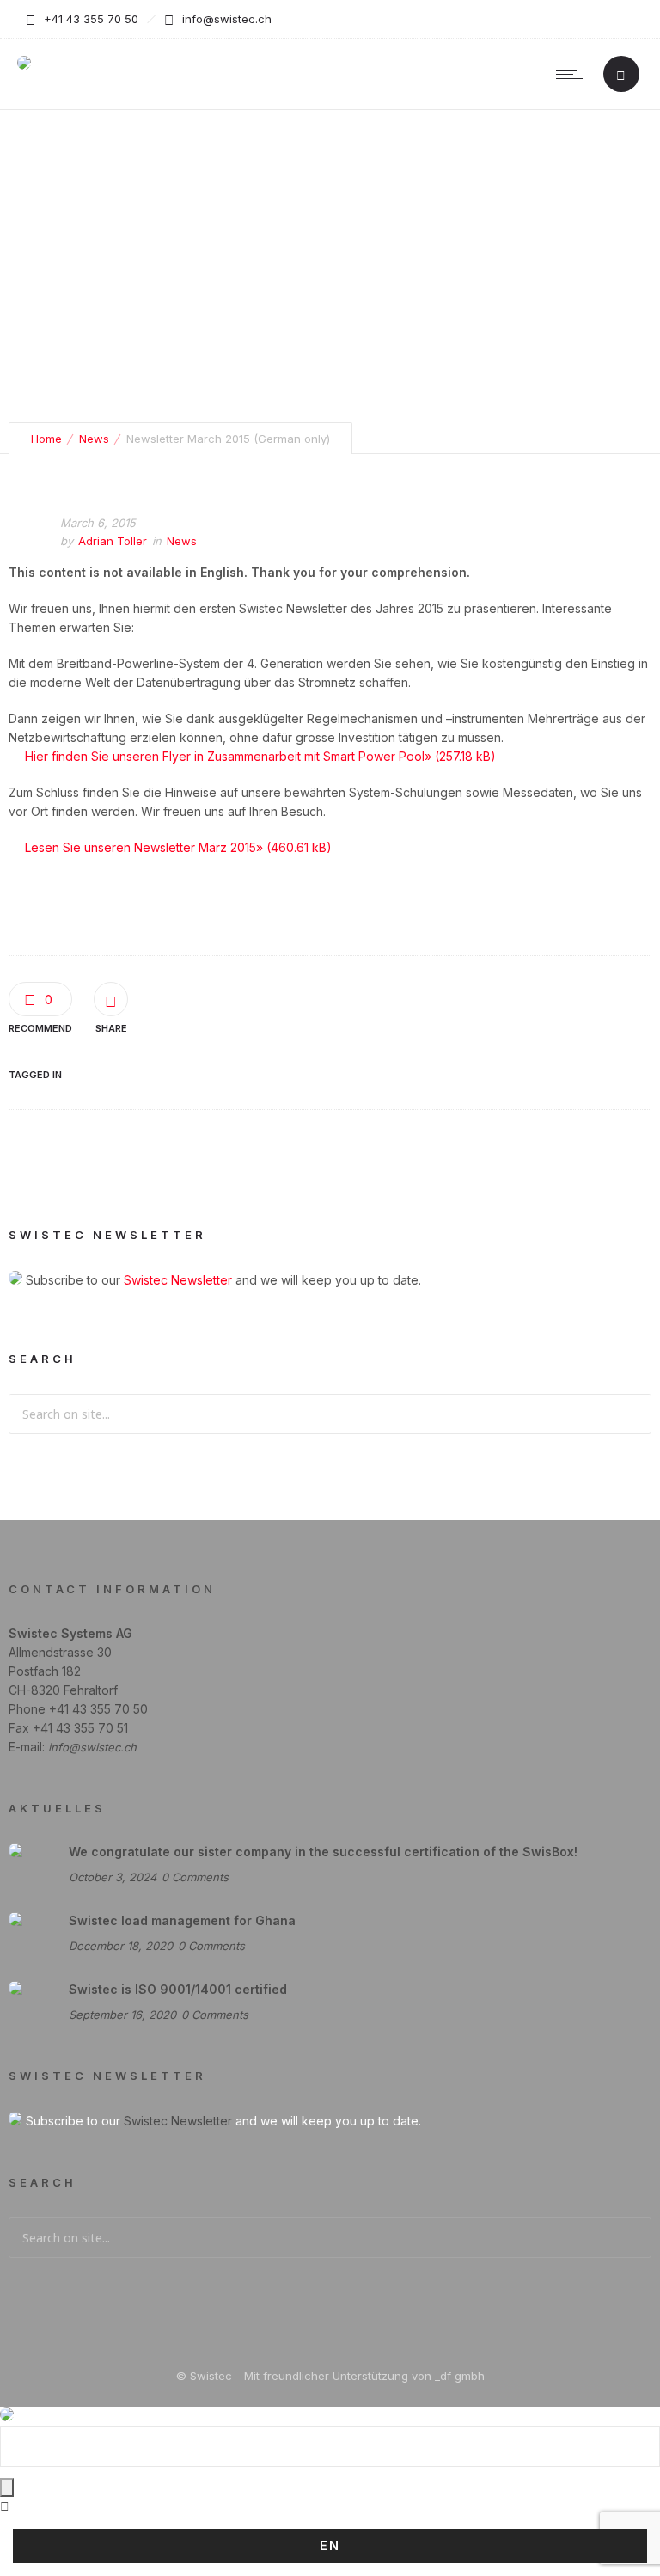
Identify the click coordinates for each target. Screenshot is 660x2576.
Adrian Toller (113, 541)
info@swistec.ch (92, 1747)
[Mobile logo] (7, 2417)
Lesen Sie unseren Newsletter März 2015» (144, 847)
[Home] (24, 65)
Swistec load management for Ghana (182, 1920)
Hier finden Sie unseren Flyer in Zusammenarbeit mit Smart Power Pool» (228, 756)
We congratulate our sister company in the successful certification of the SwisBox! (323, 1852)
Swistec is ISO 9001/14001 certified (178, 1989)
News (94, 439)
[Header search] (621, 75)
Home (46, 439)
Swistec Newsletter (178, 1280)
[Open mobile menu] (573, 74)
